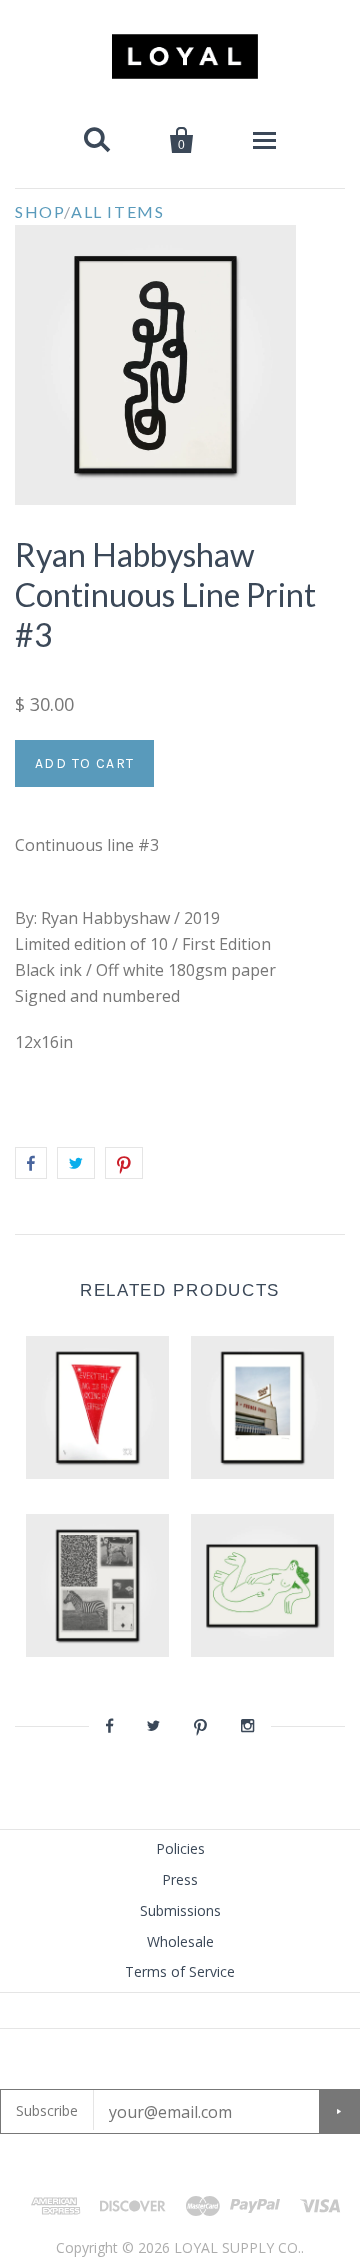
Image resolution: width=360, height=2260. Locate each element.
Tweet (76, 1163)
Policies (180, 1848)
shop (39, 211)
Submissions (180, 1910)
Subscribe (47, 2110)
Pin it (124, 1163)
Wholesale (180, 1941)
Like (31, 1163)
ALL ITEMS (117, 211)
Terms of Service (180, 1971)
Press (180, 1879)
